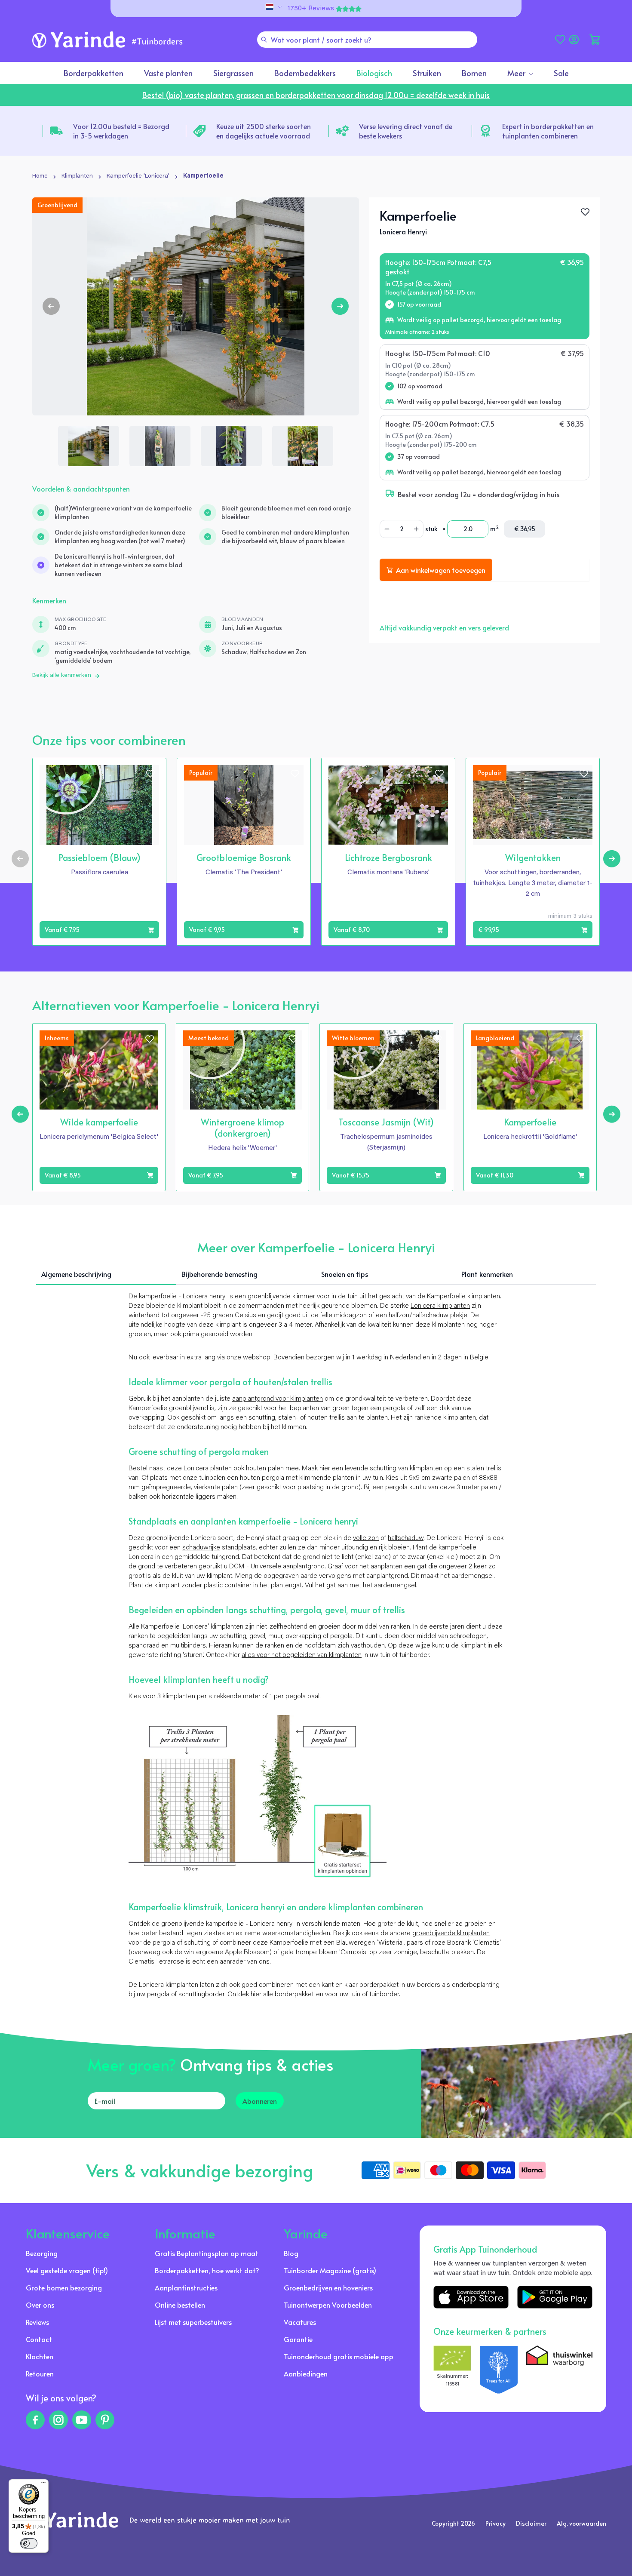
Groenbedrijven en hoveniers (328, 2287)
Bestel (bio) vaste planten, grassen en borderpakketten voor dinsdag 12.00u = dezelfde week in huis (316, 95)
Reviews (37, 2322)
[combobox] (367, 40)
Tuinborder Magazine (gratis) (330, 2270)
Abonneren (260, 2101)
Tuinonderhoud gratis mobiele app (339, 2356)
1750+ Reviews (311, 9)
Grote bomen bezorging (64, 2287)
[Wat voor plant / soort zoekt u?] (264, 40)
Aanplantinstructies (186, 2287)
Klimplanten (77, 176)
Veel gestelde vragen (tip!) (67, 2270)
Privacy (495, 2523)
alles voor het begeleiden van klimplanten (302, 1655)
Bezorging (42, 2253)
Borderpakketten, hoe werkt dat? (207, 2270)
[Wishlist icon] (150, 774)
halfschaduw (406, 1538)
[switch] (29, 2543)
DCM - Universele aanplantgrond (277, 1567)
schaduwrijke (201, 1548)
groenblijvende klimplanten (451, 1934)
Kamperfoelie (203, 176)
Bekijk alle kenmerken (62, 676)
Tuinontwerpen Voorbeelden (328, 2305)
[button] (595, 40)
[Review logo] (499, 2370)
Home (40, 176)
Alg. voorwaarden (581, 2523)
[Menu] (43, 2484)
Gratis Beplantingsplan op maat (207, 2253)
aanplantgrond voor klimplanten (278, 1399)
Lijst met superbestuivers (193, 2322)
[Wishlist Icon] (585, 212)
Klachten (40, 2356)
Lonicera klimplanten (440, 1306)
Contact (39, 2339)
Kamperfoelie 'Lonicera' (138, 176)
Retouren (40, 2373)
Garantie (298, 2339)
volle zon (366, 1538)
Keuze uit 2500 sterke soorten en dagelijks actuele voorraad (264, 131)
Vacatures (300, 2322)
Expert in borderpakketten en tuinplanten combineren (548, 131)
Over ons (40, 2305)
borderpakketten (299, 1995)
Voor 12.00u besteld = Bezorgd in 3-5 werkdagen (121, 131)
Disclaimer (531, 2523)
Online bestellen (180, 2305)
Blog (291, 2253)
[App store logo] (471, 2297)
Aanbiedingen (306, 2373)
